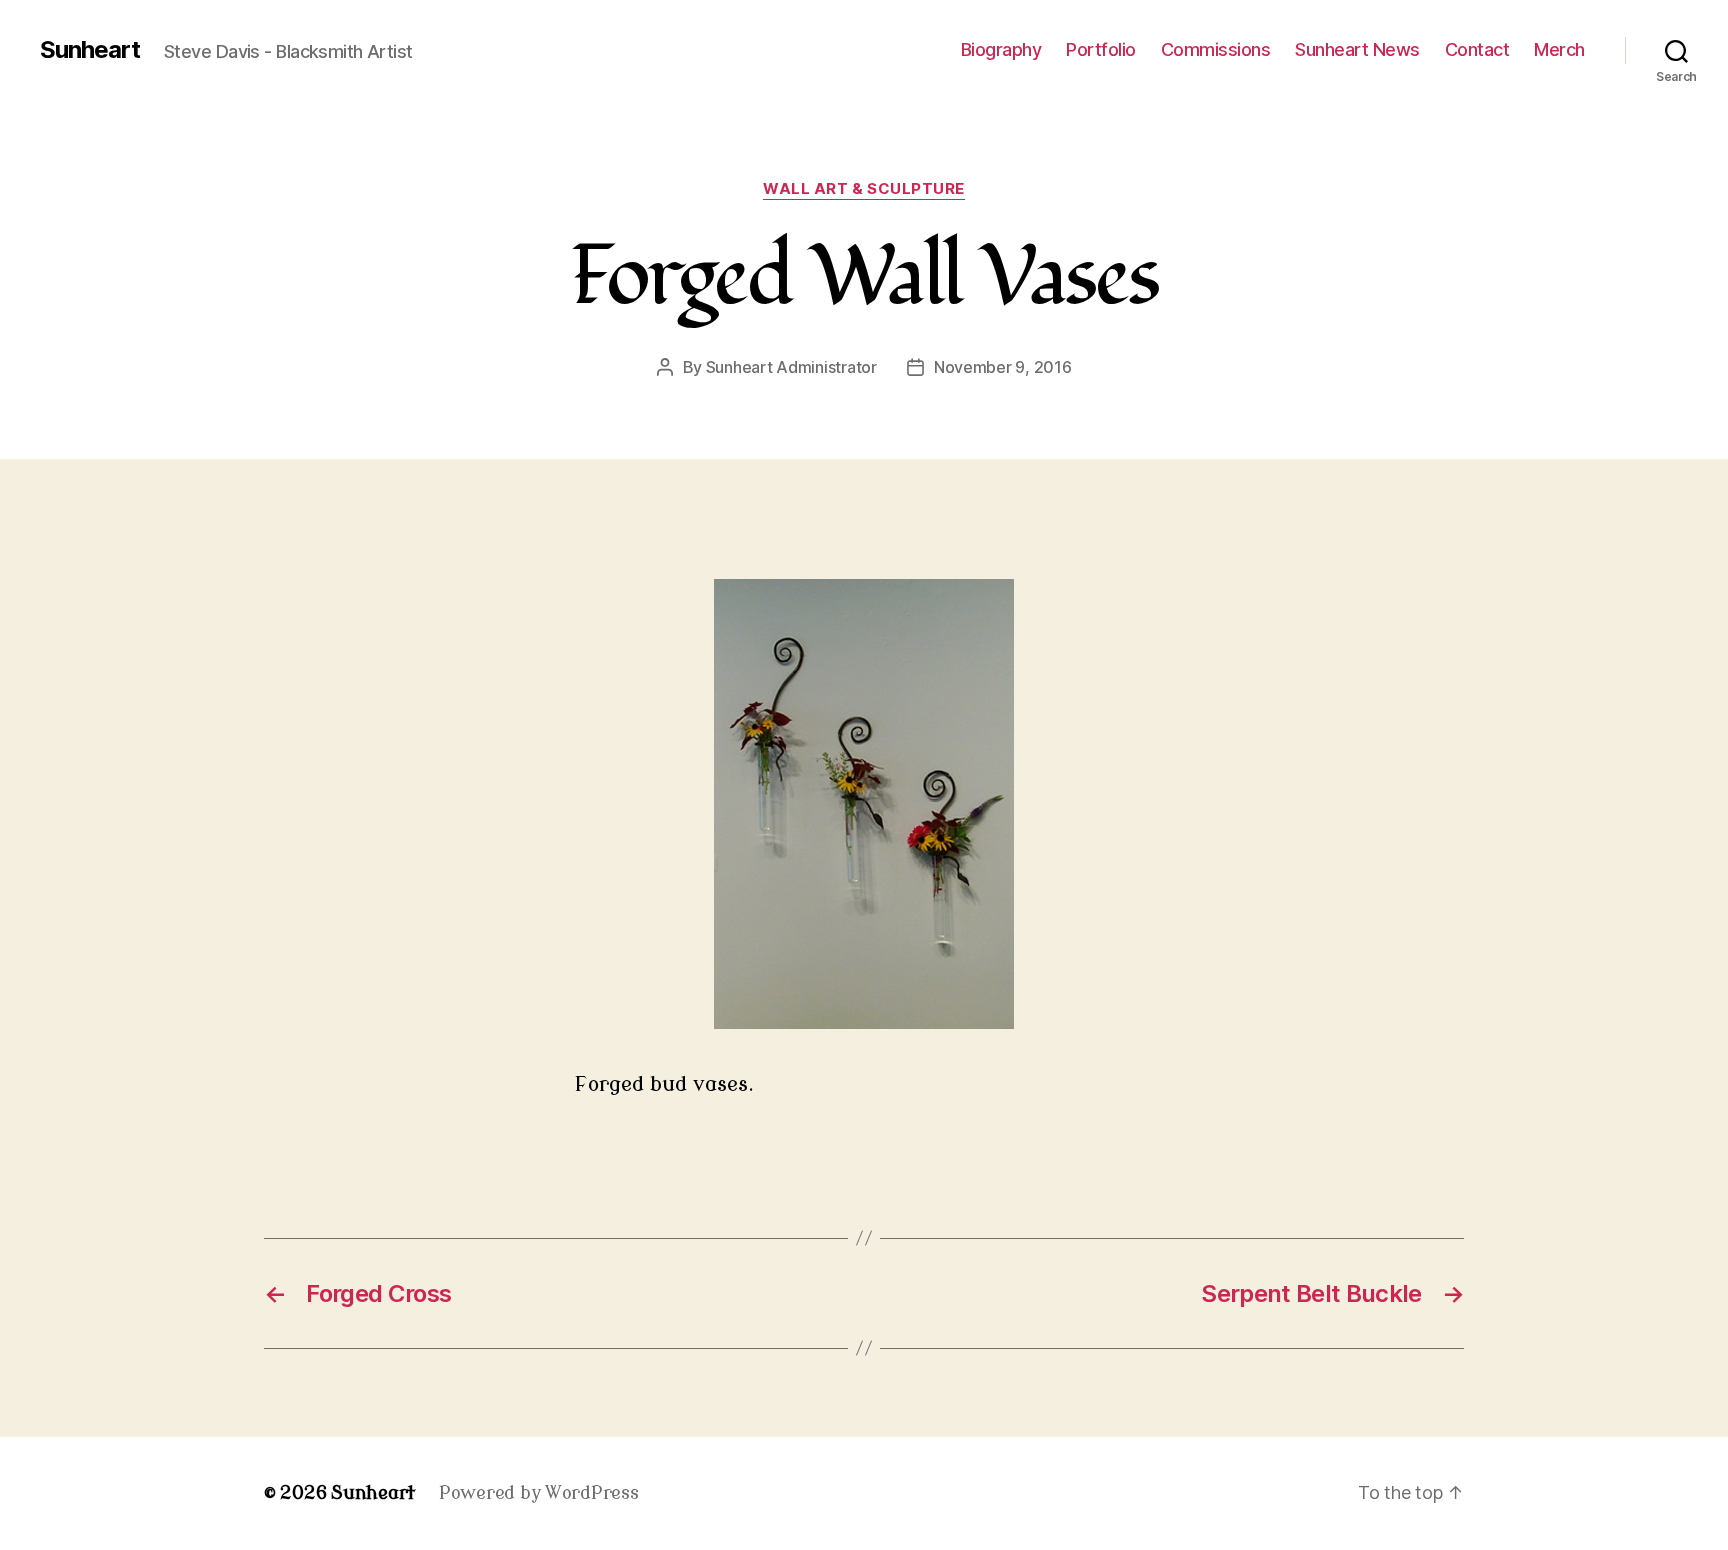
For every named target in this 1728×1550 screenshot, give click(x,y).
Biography (1001, 49)
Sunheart (90, 50)
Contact (1477, 49)
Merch (1559, 49)
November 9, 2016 (1003, 367)
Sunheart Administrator (791, 367)
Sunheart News (1357, 49)
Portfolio (1101, 49)
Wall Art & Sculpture (864, 189)
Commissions (1216, 49)
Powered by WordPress (539, 1493)
